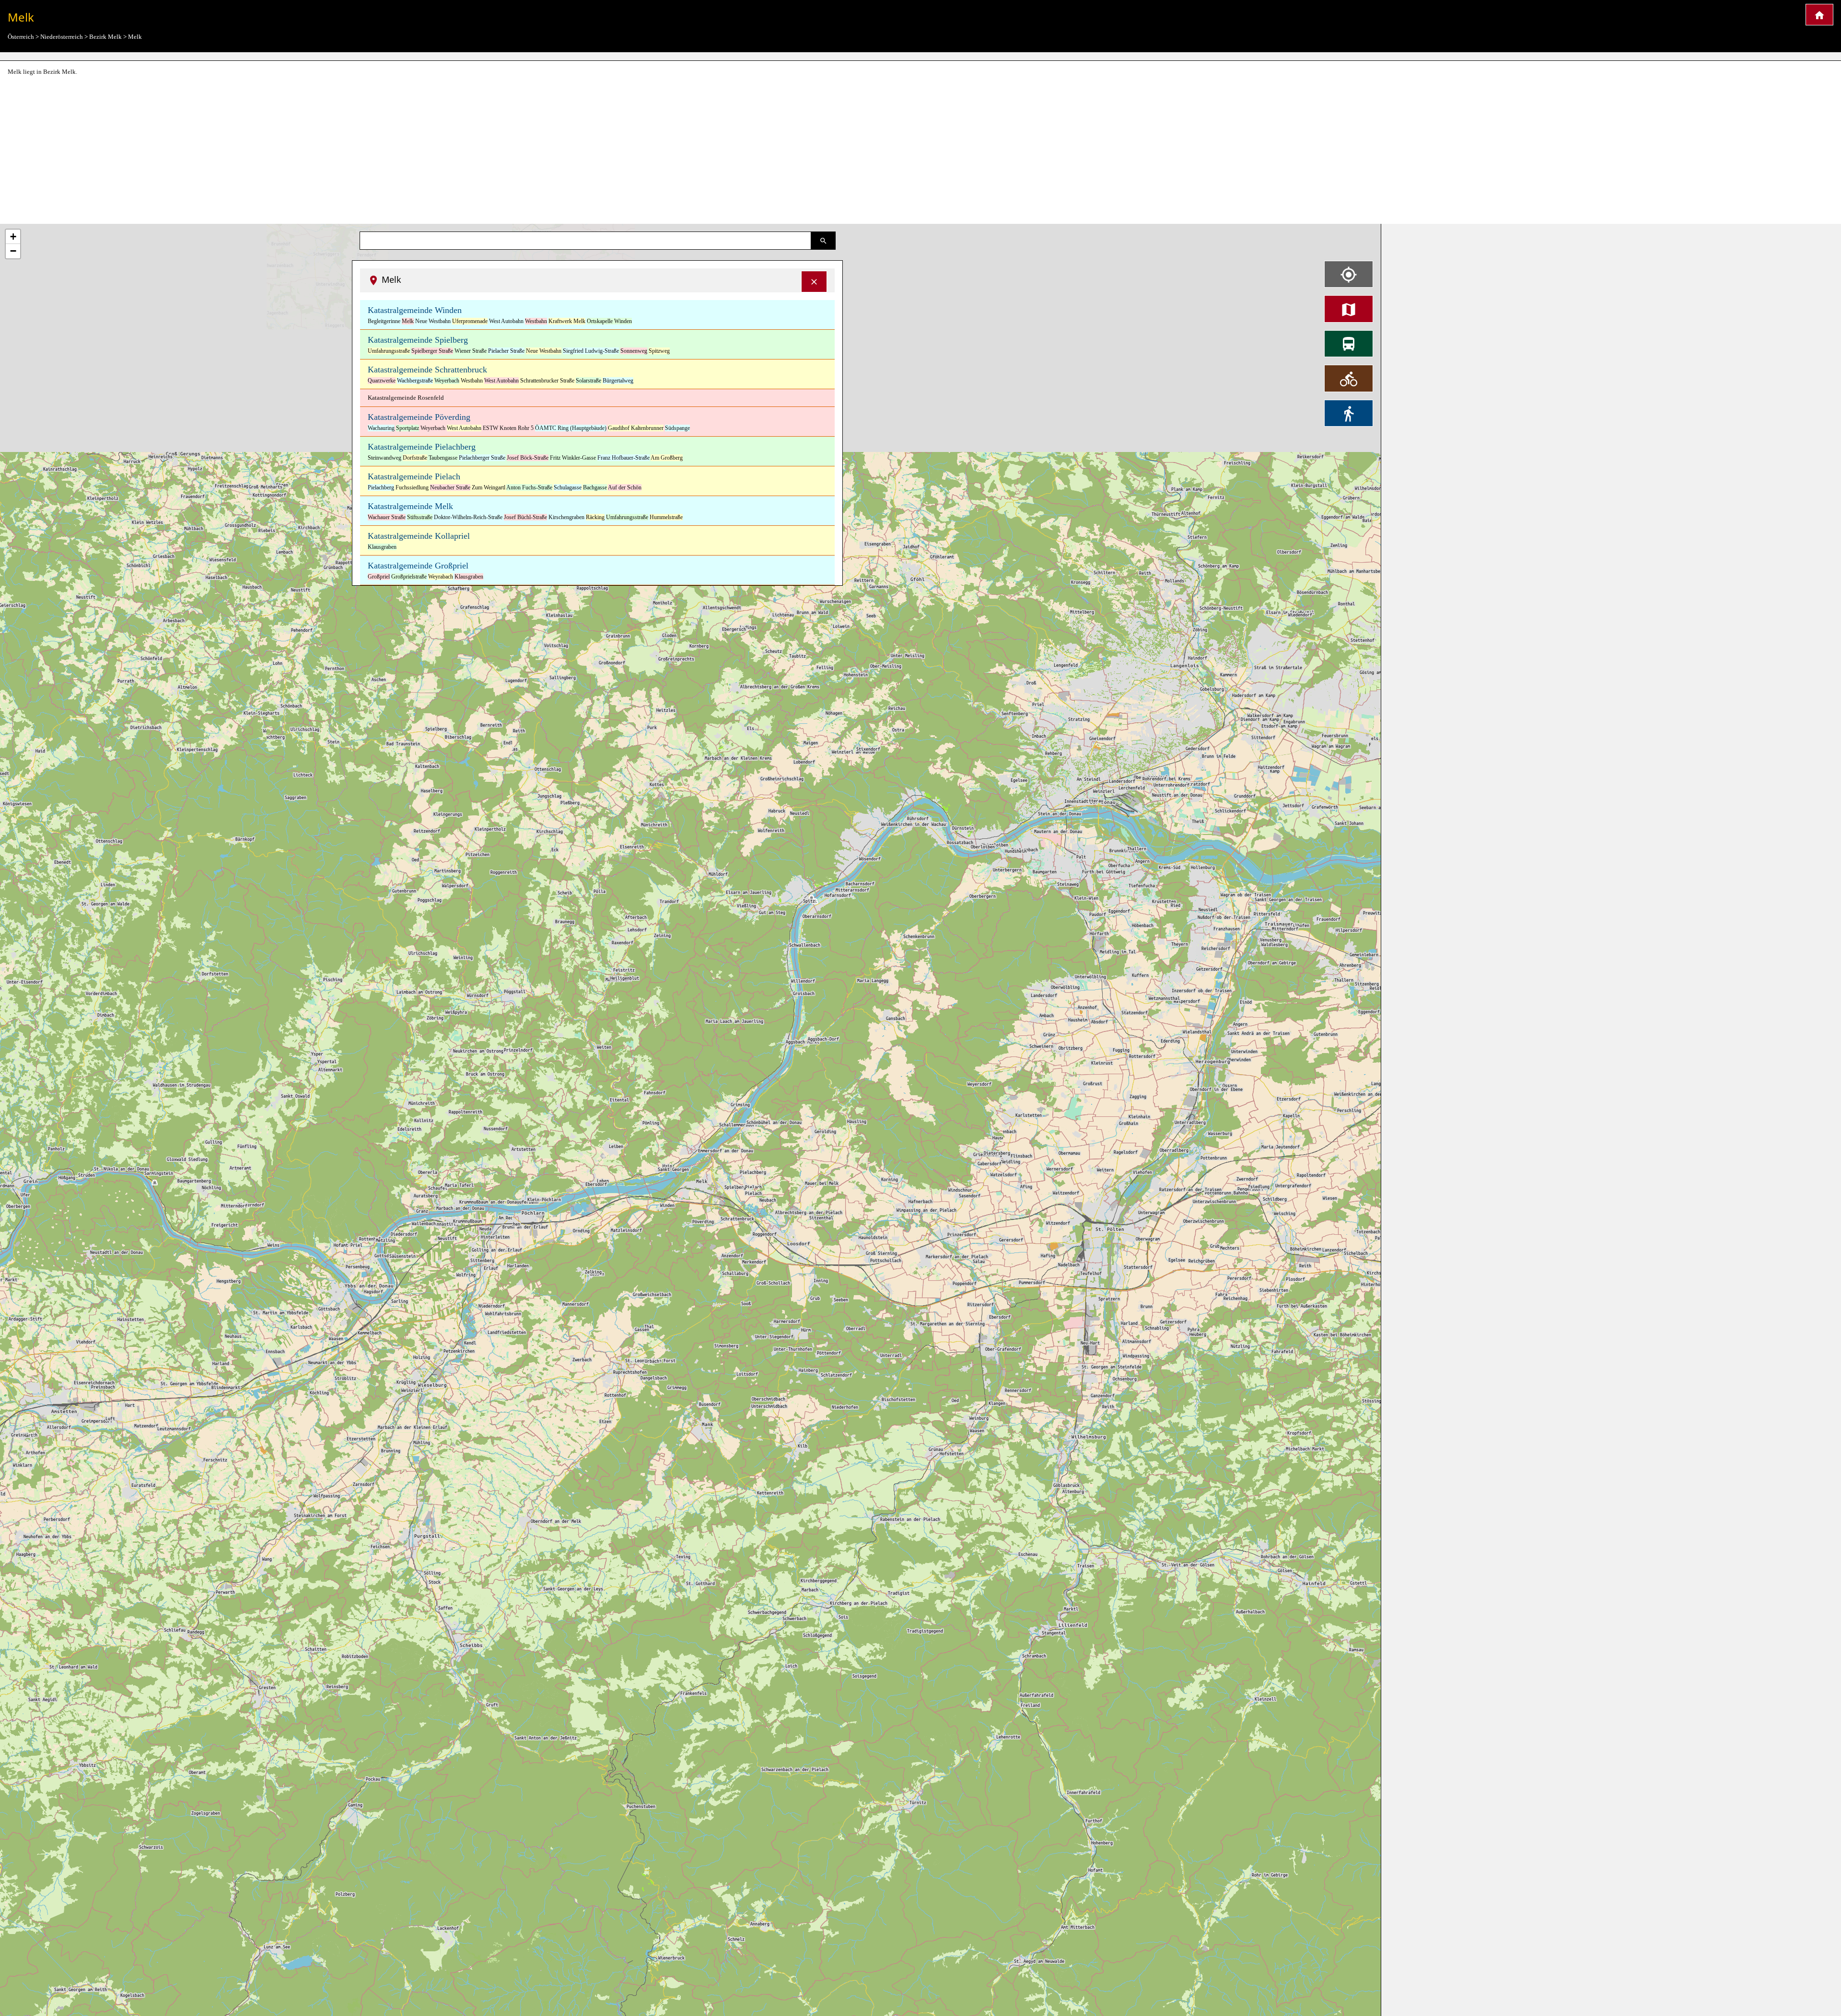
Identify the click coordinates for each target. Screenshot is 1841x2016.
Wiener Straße (471, 351)
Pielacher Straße (506, 351)
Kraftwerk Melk (567, 321)
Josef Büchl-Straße (525, 517)
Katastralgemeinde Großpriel (418, 566)
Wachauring (381, 428)
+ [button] (13, 237)
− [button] (13, 251)
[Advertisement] (920, 151)
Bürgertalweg (618, 381)
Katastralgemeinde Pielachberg (422, 447)
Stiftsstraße (420, 517)
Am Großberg (667, 458)
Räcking (595, 517)
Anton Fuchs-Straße (529, 487)
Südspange (677, 428)
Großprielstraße (409, 577)
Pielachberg (381, 487)
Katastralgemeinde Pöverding (419, 417)
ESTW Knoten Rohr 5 (508, 428)
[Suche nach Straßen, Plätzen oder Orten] (823, 241)
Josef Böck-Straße (528, 458)
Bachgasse (595, 487)
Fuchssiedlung (412, 487)
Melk (408, 321)
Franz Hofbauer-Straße (623, 458)
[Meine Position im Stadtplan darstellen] (1349, 274)
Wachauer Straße (387, 517)
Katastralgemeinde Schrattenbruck (427, 370)
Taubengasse (443, 458)
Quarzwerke (382, 381)
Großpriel (379, 577)
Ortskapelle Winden (609, 321)
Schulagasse (568, 487)
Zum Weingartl (489, 487)
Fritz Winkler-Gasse (573, 458)
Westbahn (536, 321)
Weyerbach (447, 381)
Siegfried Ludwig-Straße (591, 351)
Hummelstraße (666, 517)
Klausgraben (382, 547)
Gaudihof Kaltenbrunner (636, 428)
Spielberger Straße (432, 351)
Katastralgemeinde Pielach (414, 476)
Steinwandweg (385, 458)
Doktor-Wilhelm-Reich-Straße (468, 517)
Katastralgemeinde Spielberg (418, 340)
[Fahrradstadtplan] (1349, 378)
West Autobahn (506, 321)
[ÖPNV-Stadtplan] (1349, 344)
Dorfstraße (415, 458)
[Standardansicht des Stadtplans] (1349, 309)
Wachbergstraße (415, 381)
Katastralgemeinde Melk (410, 506)
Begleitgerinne (384, 321)
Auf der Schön (625, 487)
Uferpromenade (470, 321)
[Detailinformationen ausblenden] (814, 282)
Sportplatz (408, 428)
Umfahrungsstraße (389, 351)
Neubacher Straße (450, 487)
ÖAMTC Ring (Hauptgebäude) (571, 428)
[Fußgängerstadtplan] (1349, 413)
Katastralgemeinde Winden (415, 310)
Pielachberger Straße (482, 458)
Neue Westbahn (433, 321)
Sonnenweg (634, 351)
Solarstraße (588, 381)
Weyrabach (441, 577)
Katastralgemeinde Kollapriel (419, 536)
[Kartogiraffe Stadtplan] (1819, 15)
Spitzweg (659, 351)
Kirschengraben (566, 517)
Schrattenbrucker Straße (547, 381)
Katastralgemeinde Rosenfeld (406, 398)
